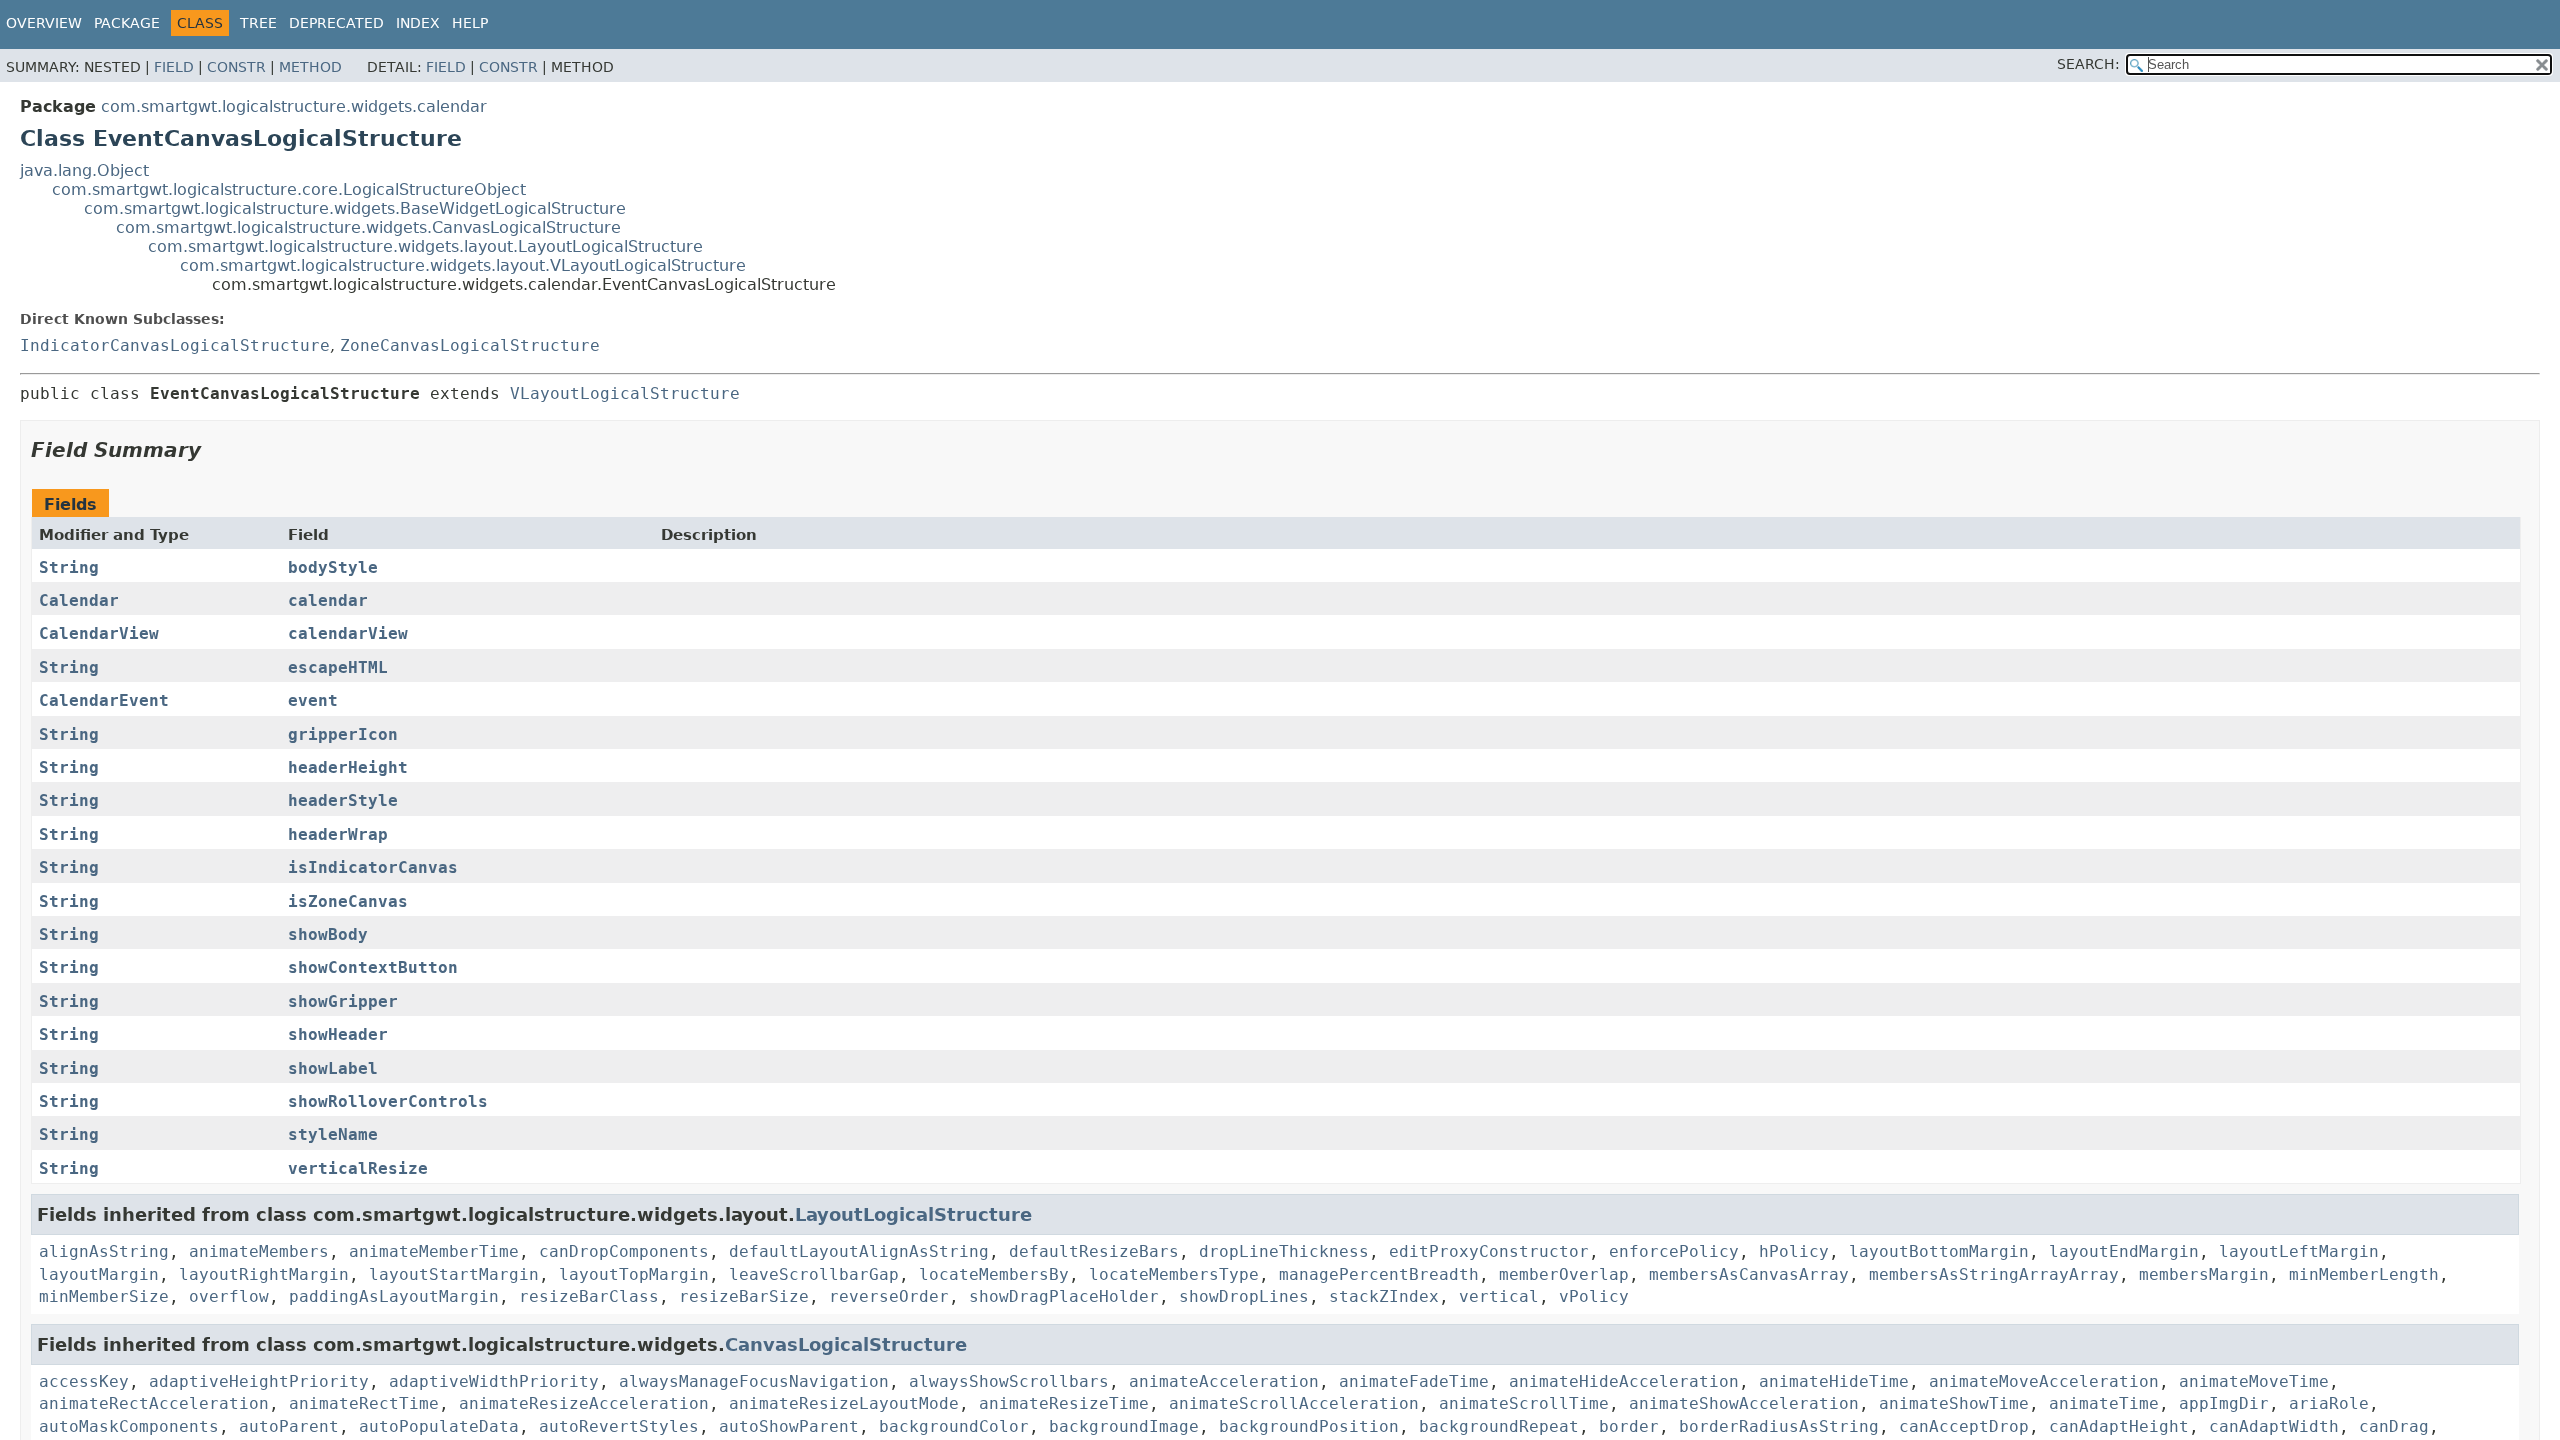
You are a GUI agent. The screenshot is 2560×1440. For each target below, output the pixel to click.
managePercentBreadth (1379, 1274)
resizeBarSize (744, 1296)
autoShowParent (789, 1426)
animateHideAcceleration (1624, 1381)
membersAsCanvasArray (1749, 1274)
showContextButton (373, 967)
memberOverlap (1564, 1274)
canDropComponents (624, 1251)
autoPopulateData (439, 1426)
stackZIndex (1384, 1296)
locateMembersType (1174, 1274)
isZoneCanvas (348, 901)
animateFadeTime (1414, 1381)
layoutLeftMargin (2299, 1251)
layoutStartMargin (454, 1274)
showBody (328, 934)
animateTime (2104, 1403)
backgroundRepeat (1499, 1426)
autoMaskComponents (129, 1426)
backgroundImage (1124, 1426)
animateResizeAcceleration (584, 1403)
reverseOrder (889, 1296)
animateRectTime (364, 1403)
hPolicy (1794, 1251)
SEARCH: (2088, 64)
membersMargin (2204, 1274)
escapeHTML (338, 667)
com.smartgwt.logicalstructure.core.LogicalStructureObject (289, 189)
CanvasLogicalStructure (846, 1344)
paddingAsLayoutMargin (394, 1296)
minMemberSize (104, 1296)
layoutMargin (99, 1274)
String (69, 567)
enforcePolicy (1674, 1251)
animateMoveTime (2254, 1381)
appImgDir (2224, 1403)
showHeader (338, 1034)
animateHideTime (1834, 1381)
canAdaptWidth (2274, 1426)
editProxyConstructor (1489, 1251)
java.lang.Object (84, 170)
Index (418, 23)
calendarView (348, 633)
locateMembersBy (994, 1274)
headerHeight (348, 767)
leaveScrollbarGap (814, 1274)
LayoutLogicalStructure (913, 1214)
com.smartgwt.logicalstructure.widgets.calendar (294, 106)
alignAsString (104, 1251)
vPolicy (1594, 1296)
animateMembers (259, 1251)
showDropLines (1244, 1296)
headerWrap (338, 834)
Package (127, 23)
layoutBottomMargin (1939, 1251)
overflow (229, 1296)
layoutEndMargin (2124, 1251)
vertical (1499, 1296)
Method (310, 67)
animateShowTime (1954, 1403)
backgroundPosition (1309, 1426)
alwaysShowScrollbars (1009, 1381)
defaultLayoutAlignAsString (859, 1251)
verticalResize (358, 1168)
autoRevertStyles (619, 1426)
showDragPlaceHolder (1064, 1296)
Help (470, 23)
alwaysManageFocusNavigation (754, 1381)
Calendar (79, 600)
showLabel (333, 1068)
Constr (236, 67)
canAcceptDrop (1964, 1426)
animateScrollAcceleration (1294, 1403)
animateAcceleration (1224, 1381)
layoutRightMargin (264, 1274)
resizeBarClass (589, 1296)
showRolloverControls (388, 1101)
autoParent (289, 1426)
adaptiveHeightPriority (259, 1381)
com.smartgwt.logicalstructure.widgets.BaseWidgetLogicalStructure (355, 208)
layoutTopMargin (634, 1274)
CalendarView (99, 633)
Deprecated (336, 23)
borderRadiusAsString (1779, 1426)
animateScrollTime (1524, 1403)
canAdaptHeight (2119, 1426)
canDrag (2394, 1426)
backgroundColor (954, 1426)
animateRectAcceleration (154, 1403)
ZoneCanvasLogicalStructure (470, 345)
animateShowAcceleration (1744, 1403)
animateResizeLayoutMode (844, 1403)
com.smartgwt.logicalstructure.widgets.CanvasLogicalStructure (368, 227)
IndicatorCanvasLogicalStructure (175, 345)
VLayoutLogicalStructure (625, 393)
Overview (44, 23)
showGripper (343, 1001)
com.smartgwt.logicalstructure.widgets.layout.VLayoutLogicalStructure (463, 265)
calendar (328, 600)
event (313, 700)
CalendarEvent (104, 700)
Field (174, 67)
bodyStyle (333, 567)
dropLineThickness (1284, 1251)
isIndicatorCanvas (373, 867)
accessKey (84, 1381)
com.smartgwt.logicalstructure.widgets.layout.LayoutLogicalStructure (425, 246)
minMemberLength (2364, 1274)
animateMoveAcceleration (2044, 1381)
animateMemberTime (434, 1251)
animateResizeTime (1064, 1403)
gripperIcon (343, 734)
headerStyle (343, 800)
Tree (258, 23)
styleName (333, 1134)
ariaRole (2329, 1403)
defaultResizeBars (1094, 1251)
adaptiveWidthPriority (494, 1381)
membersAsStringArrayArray (1994, 1274)
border (1629, 1426)
